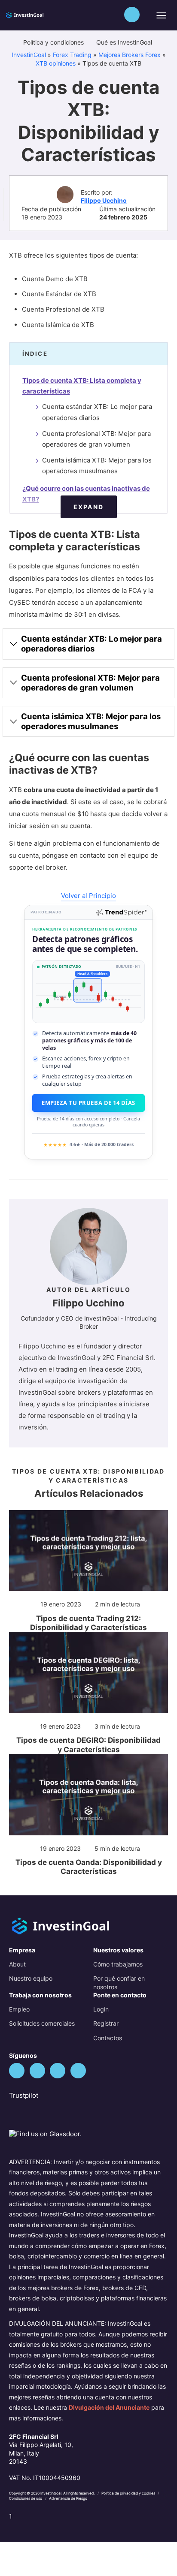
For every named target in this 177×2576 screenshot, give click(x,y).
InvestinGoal (29, 55)
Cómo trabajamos (118, 1964)
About (17, 1964)
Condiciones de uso (26, 2498)
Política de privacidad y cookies (129, 2493)
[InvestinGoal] (35, 14)
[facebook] (37, 2071)
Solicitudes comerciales (42, 2023)
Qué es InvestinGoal (125, 42)
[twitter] (17, 2071)
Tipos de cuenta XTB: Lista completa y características (82, 386)
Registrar (106, 2023)
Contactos (108, 2038)
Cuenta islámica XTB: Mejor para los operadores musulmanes (97, 466)
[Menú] (161, 15)
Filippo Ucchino (104, 200)
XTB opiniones (56, 63)
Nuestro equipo (31, 1978)
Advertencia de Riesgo (68, 2498)
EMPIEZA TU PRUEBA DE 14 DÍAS (88, 1103)
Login (101, 2009)
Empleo (19, 2009)
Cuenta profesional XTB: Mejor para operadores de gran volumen (96, 439)
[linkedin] (58, 2071)
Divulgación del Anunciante (109, 2407)
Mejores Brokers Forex (130, 55)
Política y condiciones (54, 42)
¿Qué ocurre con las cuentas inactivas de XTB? (86, 494)
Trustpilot (24, 2095)
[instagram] (78, 2071)
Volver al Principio (88, 896)
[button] (132, 15)
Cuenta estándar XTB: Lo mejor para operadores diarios (97, 412)
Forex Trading (72, 55)
